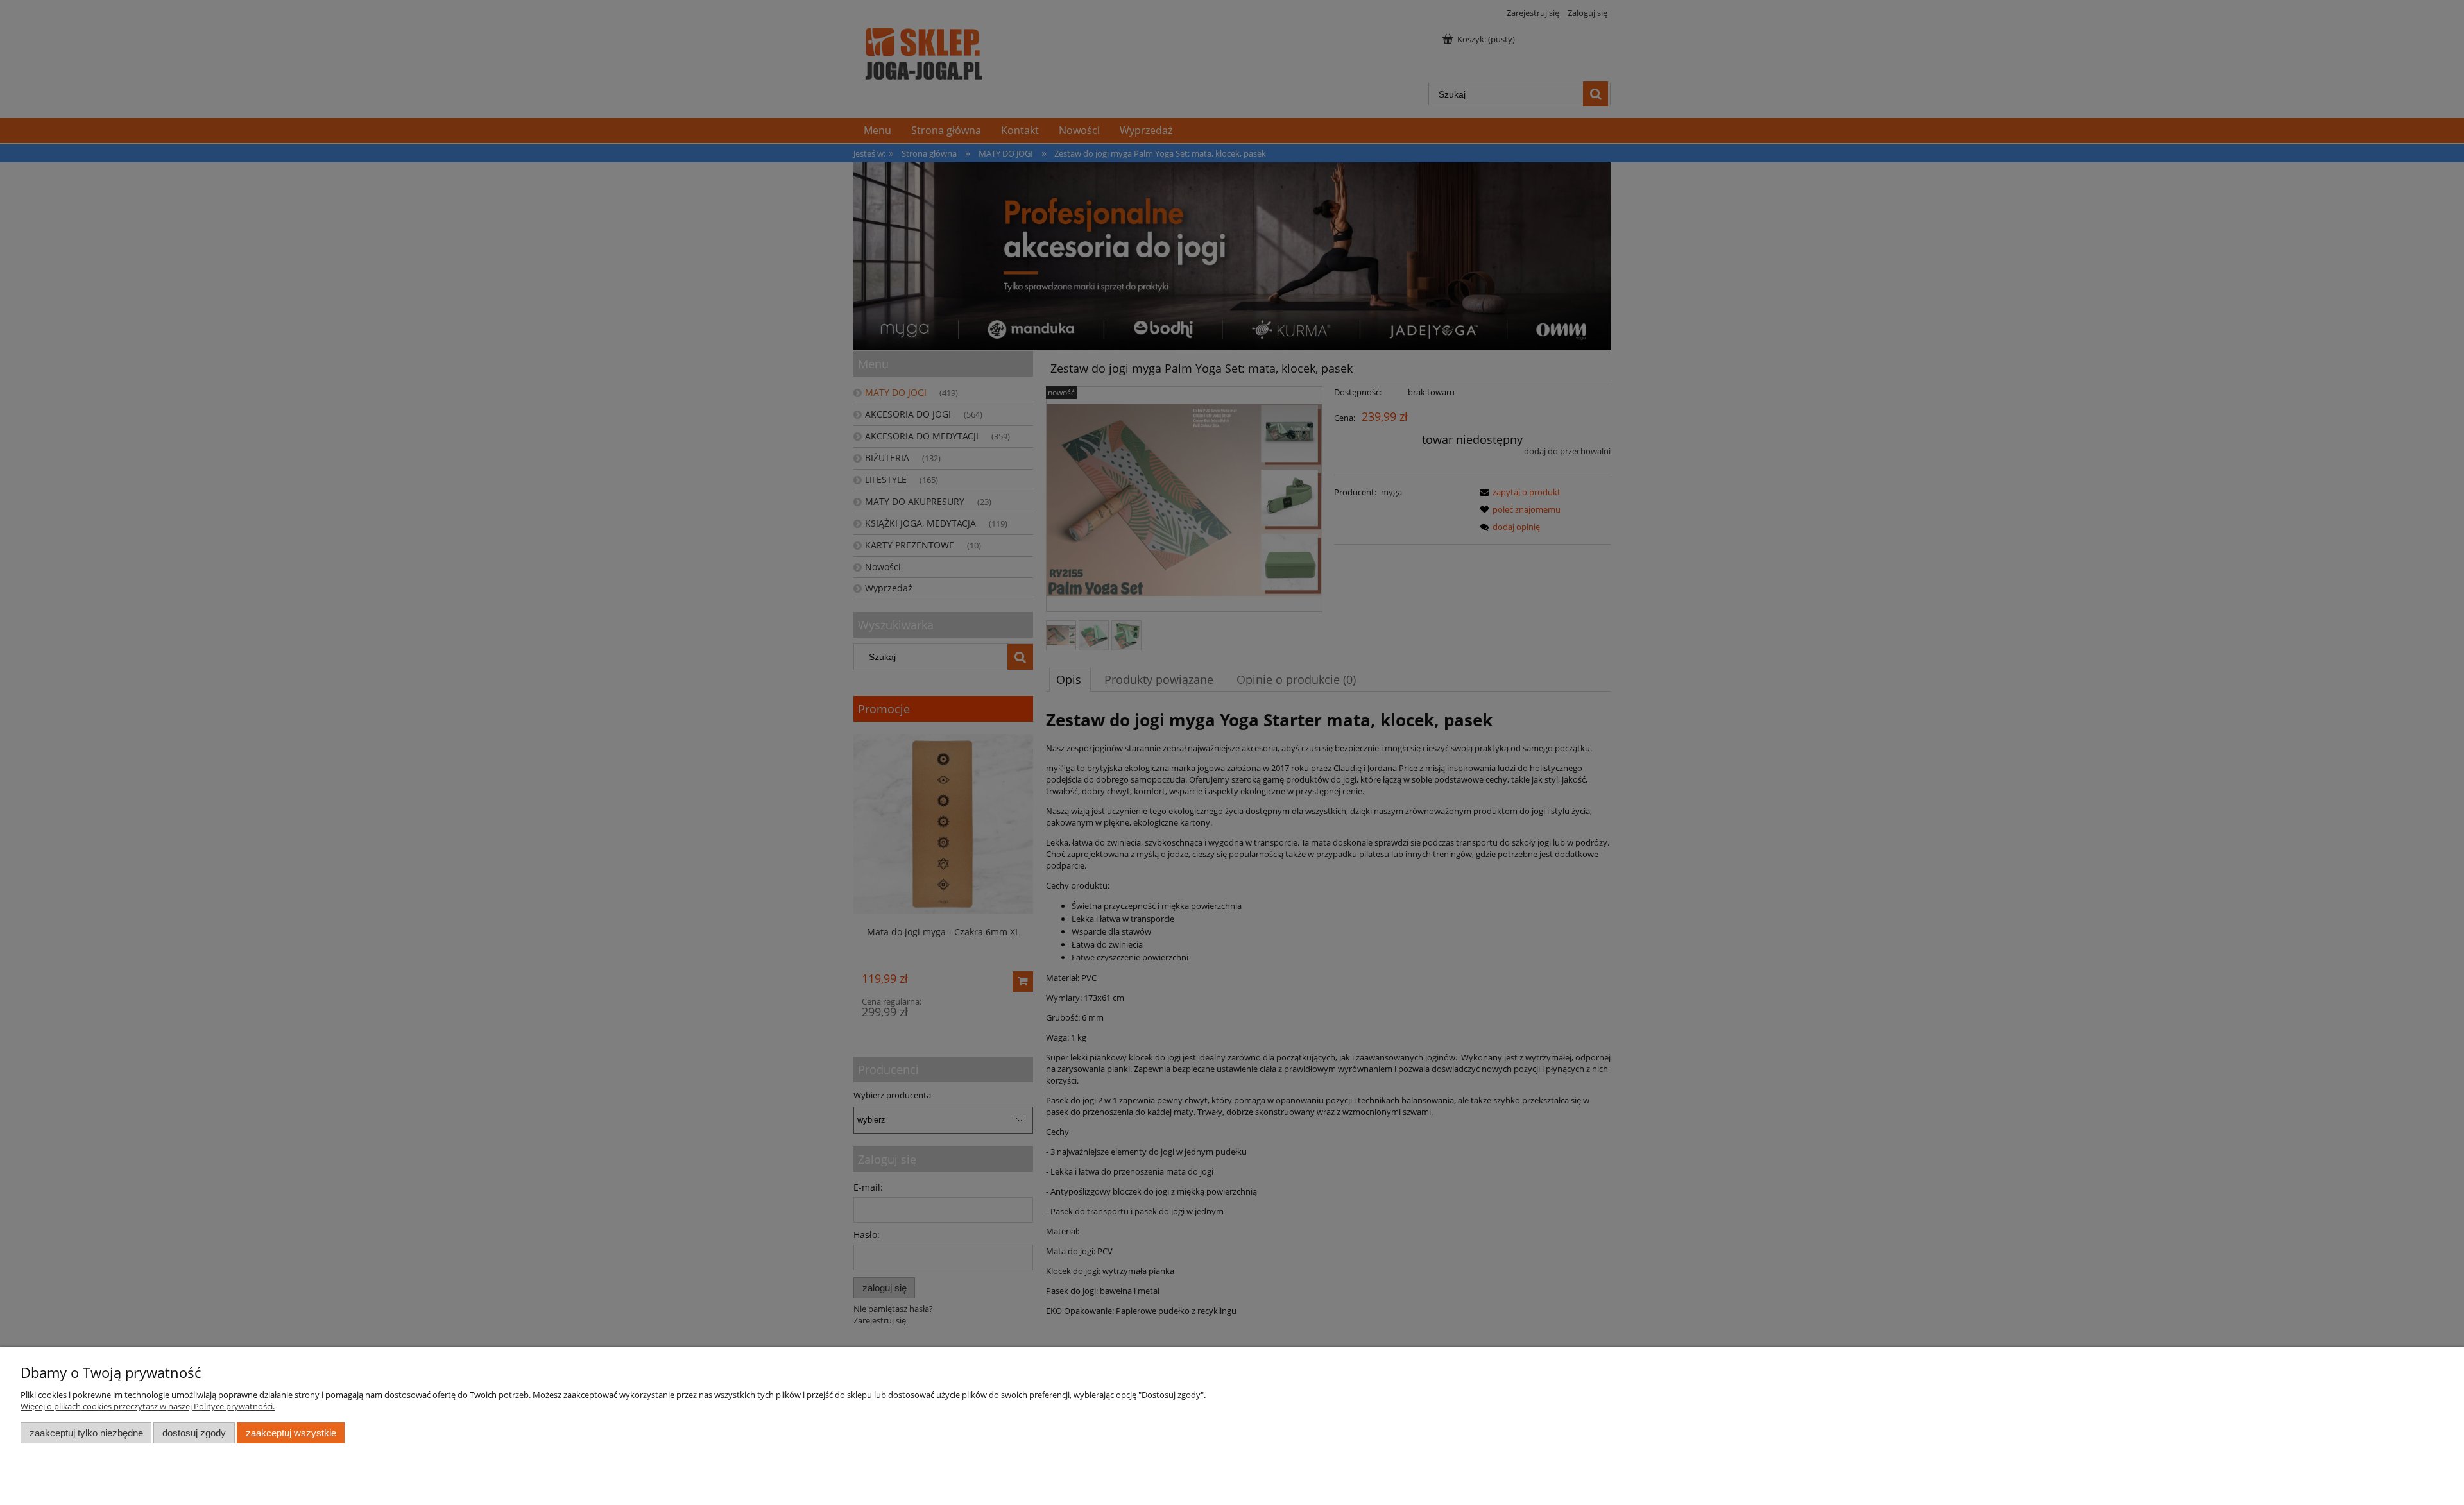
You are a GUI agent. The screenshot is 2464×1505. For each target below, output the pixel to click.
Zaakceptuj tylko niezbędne (86, 1433)
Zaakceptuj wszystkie (291, 1433)
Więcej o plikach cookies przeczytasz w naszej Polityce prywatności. (148, 1406)
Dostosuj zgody (194, 1433)
